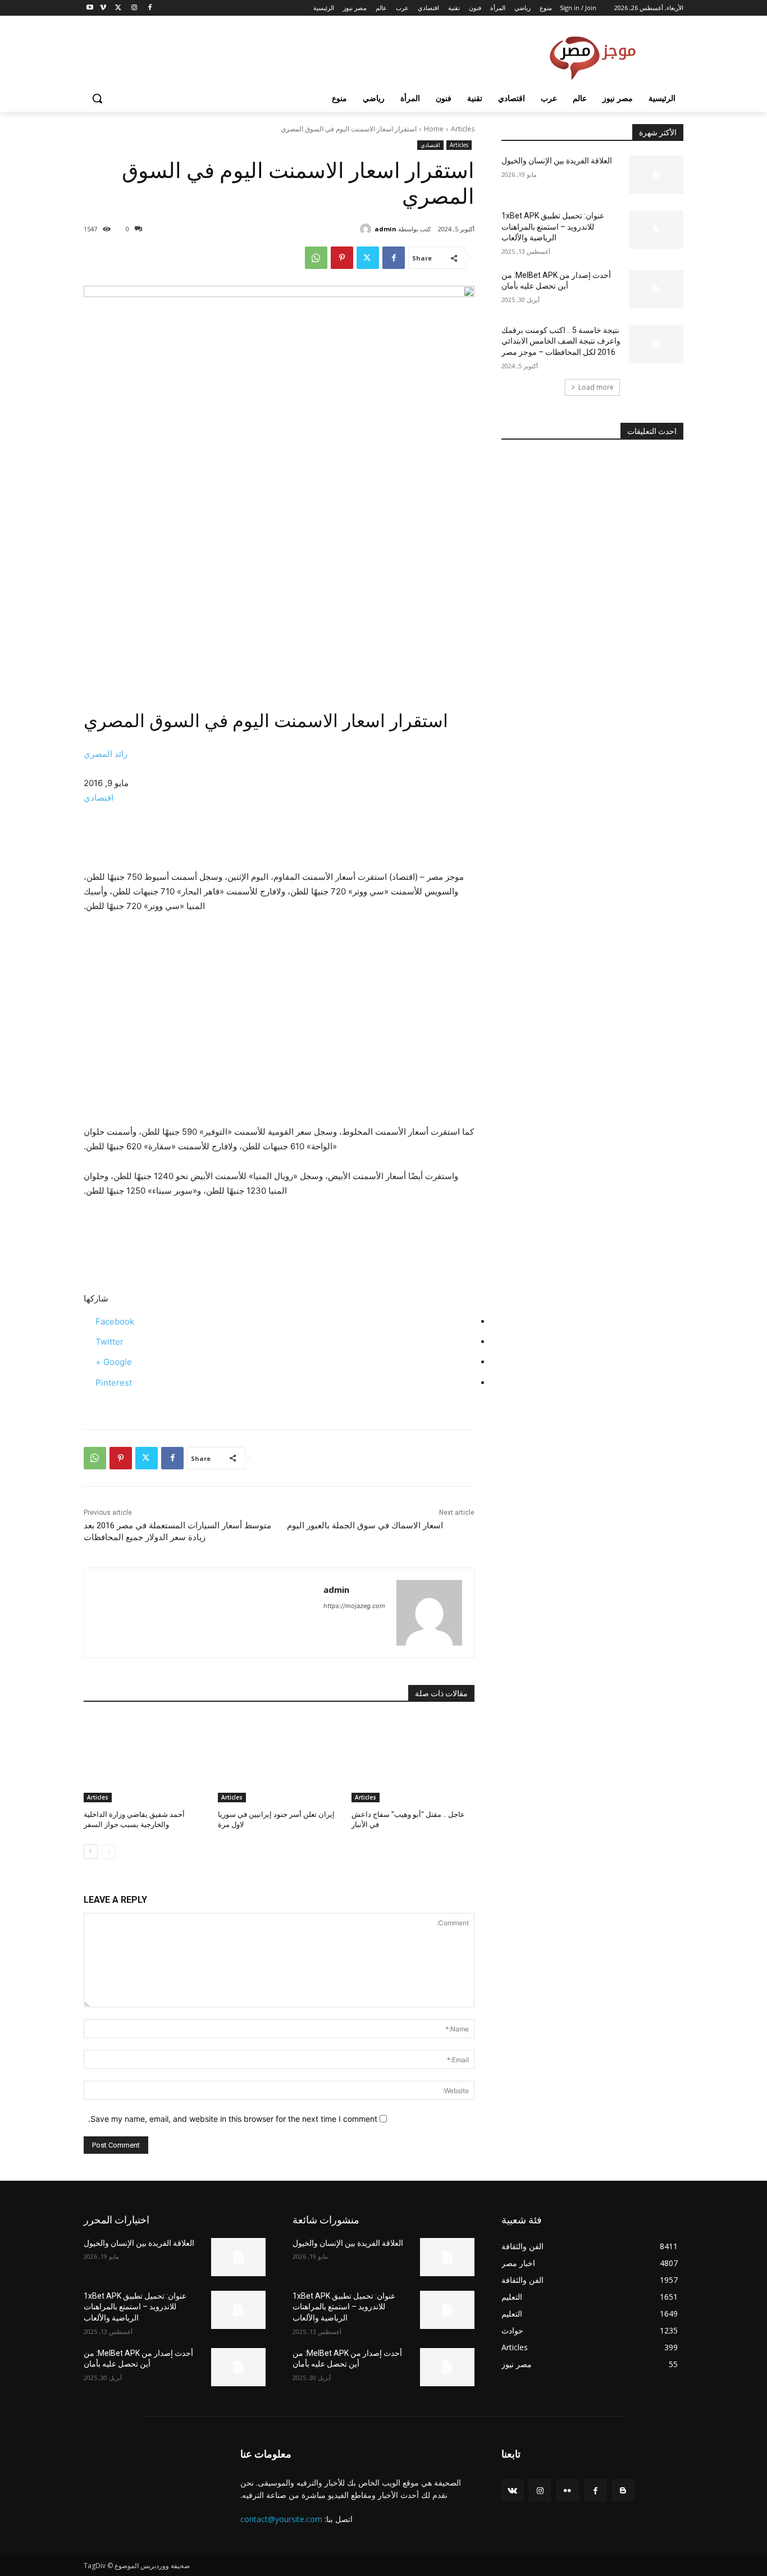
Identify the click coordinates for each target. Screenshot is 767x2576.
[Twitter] (119, 8)
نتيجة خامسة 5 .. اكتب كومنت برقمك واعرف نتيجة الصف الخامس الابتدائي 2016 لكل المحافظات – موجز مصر (561, 341)
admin (385, 229)
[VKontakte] (512, 2490)
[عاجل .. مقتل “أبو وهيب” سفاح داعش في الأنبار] (413, 1759)
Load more (596, 387)
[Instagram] (134, 8)
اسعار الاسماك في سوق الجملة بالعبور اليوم (365, 1525)
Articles (463, 129)
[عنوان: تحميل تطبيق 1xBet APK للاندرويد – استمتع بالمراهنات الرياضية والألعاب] (656, 230)
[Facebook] (150, 8)
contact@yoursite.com (281, 2519)
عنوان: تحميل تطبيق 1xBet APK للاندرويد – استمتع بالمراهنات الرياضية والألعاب (553, 227)
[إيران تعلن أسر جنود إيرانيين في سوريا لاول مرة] (279, 1759)
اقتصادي (430, 145)
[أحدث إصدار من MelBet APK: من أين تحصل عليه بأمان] (656, 289)
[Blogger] (623, 2490)
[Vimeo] (103, 8)
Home (434, 129)
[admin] (367, 229)
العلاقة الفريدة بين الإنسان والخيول (557, 161)
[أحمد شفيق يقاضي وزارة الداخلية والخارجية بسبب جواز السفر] (145, 1759)
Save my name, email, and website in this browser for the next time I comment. (233, 2119)
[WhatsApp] (316, 258)
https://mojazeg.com (354, 1606)
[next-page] (91, 1852)
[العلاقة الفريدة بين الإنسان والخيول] (656, 175)
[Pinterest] (342, 258)
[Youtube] (90, 8)
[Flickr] (567, 2490)
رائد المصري (106, 754)
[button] (97, 98)
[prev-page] (109, 1852)
